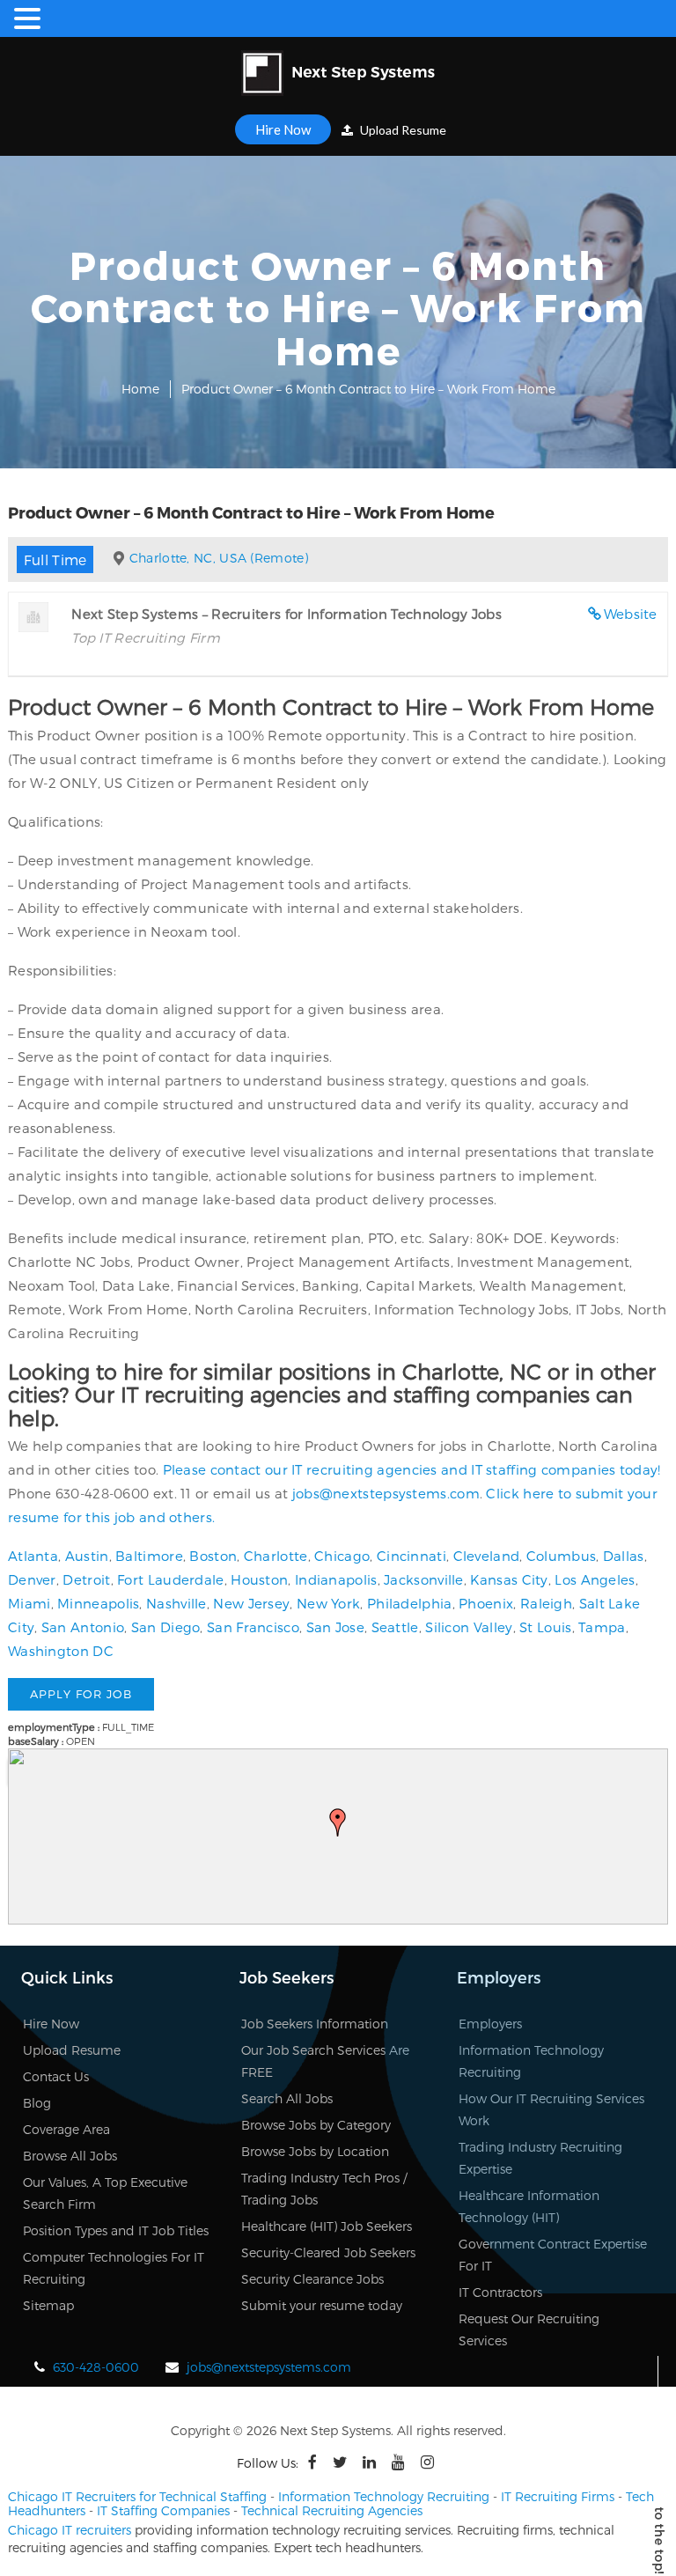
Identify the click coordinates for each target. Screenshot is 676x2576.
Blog (37, 2103)
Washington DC (61, 1651)
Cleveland (487, 1556)
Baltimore (149, 1556)
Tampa (602, 1627)
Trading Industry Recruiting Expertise (540, 2158)
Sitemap (48, 2305)
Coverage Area (66, 2129)
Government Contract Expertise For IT (553, 2255)
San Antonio (83, 1627)
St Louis (545, 1627)
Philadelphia (410, 1603)
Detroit (86, 1579)
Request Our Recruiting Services (529, 2329)
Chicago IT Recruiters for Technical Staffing (137, 2496)
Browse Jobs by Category (316, 2125)
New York (328, 1603)
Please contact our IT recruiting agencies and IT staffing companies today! (412, 1469)
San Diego (166, 1627)
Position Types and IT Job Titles (116, 2230)
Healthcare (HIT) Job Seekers (327, 2226)
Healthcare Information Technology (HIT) (529, 2206)
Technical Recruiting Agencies (332, 2510)
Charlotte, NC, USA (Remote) (219, 558)
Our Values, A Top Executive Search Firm (105, 2193)
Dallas (624, 1556)
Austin (87, 1556)
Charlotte (276, 1556)
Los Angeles (595, 1579)
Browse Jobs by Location (315, 2151)
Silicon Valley (469, 1627)
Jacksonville (424, 1579)
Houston (259, 1579)
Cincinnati (411, 1556)
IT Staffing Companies (163, 2510)
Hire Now (283, 129)
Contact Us (56, 2076)
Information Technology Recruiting (531, 2061)
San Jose (335, 1627)
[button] (338, 1822)
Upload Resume (402, 130)
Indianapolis (336, 1579)
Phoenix (486, 1603)
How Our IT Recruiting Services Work (551, 2109)
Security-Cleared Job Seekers (328, 2252)
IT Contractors (500, 2292)
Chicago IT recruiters (70, 2530)
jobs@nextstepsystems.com (386, 1493)
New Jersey (251, 1603)
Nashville (176, 1603)
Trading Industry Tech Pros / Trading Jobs (324, 2189)
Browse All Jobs (70, 2156)
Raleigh (546, 1603)
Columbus (561, 1556)
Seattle (395, 1627)
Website (631, 614)
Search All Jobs (287, 2098)
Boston (213, 1556)
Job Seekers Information (315, 2024)
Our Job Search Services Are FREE (325, 2061)
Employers (490, 2024)
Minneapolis (98, 1603)
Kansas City (509, 1579)
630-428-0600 (96, 2367)
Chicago (342, 1556)
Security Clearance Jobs (312, 2279)
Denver (32, 1579)
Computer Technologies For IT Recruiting (114, 2268)
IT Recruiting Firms (558, 2496)
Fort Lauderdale (171, 1579)
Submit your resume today (322, 2305)
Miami (29, 1603)
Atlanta (33, 1556)
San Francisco (253, 1627)
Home (140, 389)
